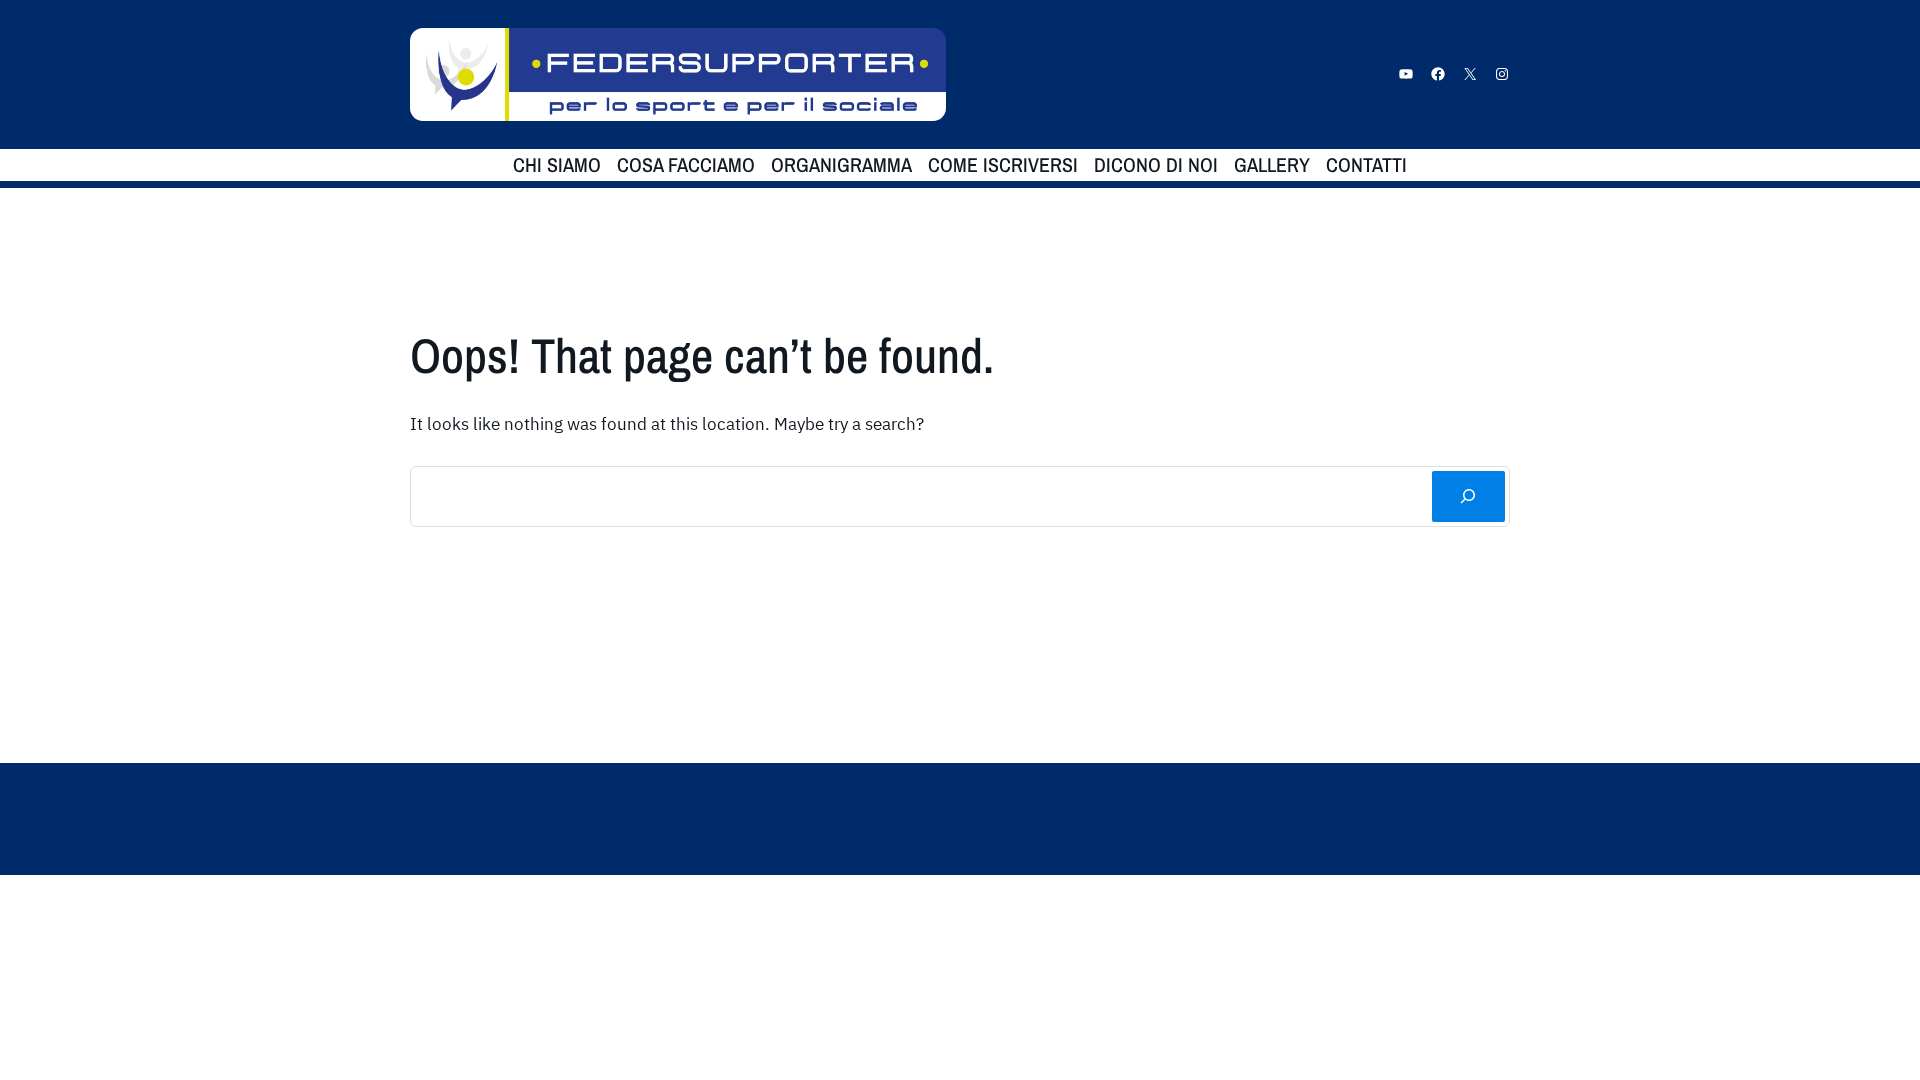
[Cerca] (1468, 496)
